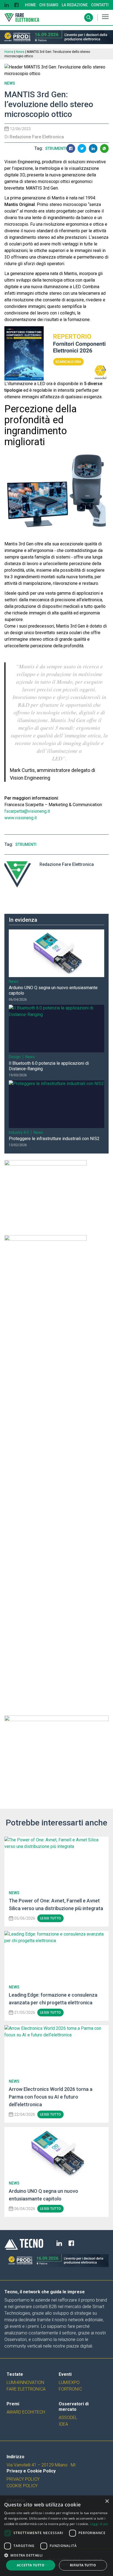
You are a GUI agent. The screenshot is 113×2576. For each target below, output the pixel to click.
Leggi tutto (50, 2273)
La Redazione (75, 5)
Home (30, 5)
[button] (56, 2555)
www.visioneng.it (21, 818)
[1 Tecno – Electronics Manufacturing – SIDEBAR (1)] (56, 2113)
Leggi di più (99, 2524)
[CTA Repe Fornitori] (56, 354)
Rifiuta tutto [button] (83, 2565)
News (20, 52)
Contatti (100, 5)
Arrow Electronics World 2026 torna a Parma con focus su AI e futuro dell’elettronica (51, 2451)
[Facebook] (16, 5)
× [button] (107, 2501)
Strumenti (56, 148)
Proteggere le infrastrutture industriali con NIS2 (54, 1139)
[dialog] (56, 2536)
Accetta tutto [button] (31, 2565)
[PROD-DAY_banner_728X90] (56, 37)
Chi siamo (49, 5)
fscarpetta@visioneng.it (27, 811)
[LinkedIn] (7, 5)
